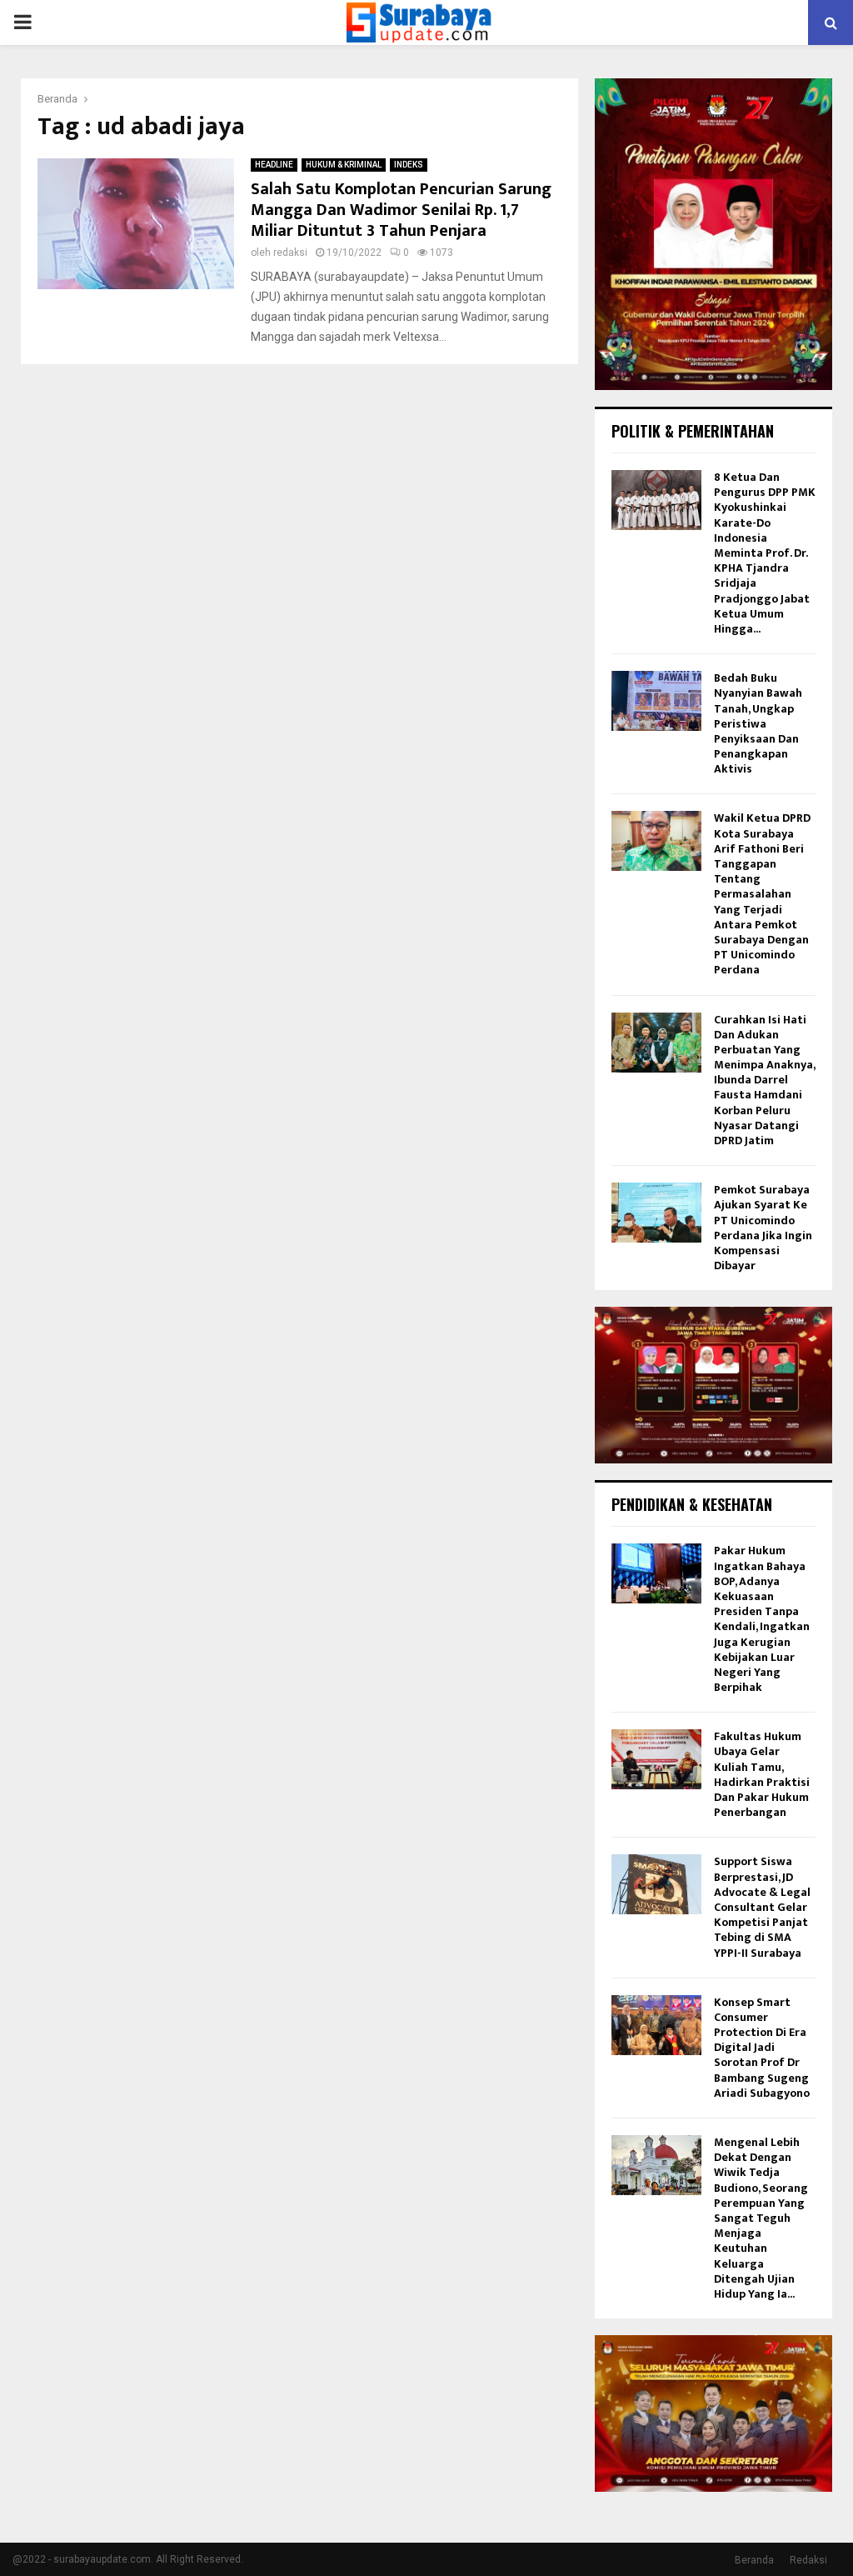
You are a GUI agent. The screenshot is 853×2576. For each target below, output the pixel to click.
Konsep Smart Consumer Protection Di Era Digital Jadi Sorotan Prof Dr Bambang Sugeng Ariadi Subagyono (762, 2048)
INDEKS (409, 165)
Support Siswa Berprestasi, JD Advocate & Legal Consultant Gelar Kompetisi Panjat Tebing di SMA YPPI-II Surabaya (762, 1907)
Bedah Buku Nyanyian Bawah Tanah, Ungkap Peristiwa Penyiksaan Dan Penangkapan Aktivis (758, 723)
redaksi (290, 253)
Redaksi (808, 2560)
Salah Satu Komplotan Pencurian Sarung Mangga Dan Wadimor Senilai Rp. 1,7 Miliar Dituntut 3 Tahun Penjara (401, 210)
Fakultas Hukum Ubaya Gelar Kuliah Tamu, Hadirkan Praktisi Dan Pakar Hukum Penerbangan (762, 1774)
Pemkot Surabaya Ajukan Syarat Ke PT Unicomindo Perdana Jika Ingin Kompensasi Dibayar (763, 1228)
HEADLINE (274, 165)
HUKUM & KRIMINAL (344, 165)
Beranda (754, 2560)
